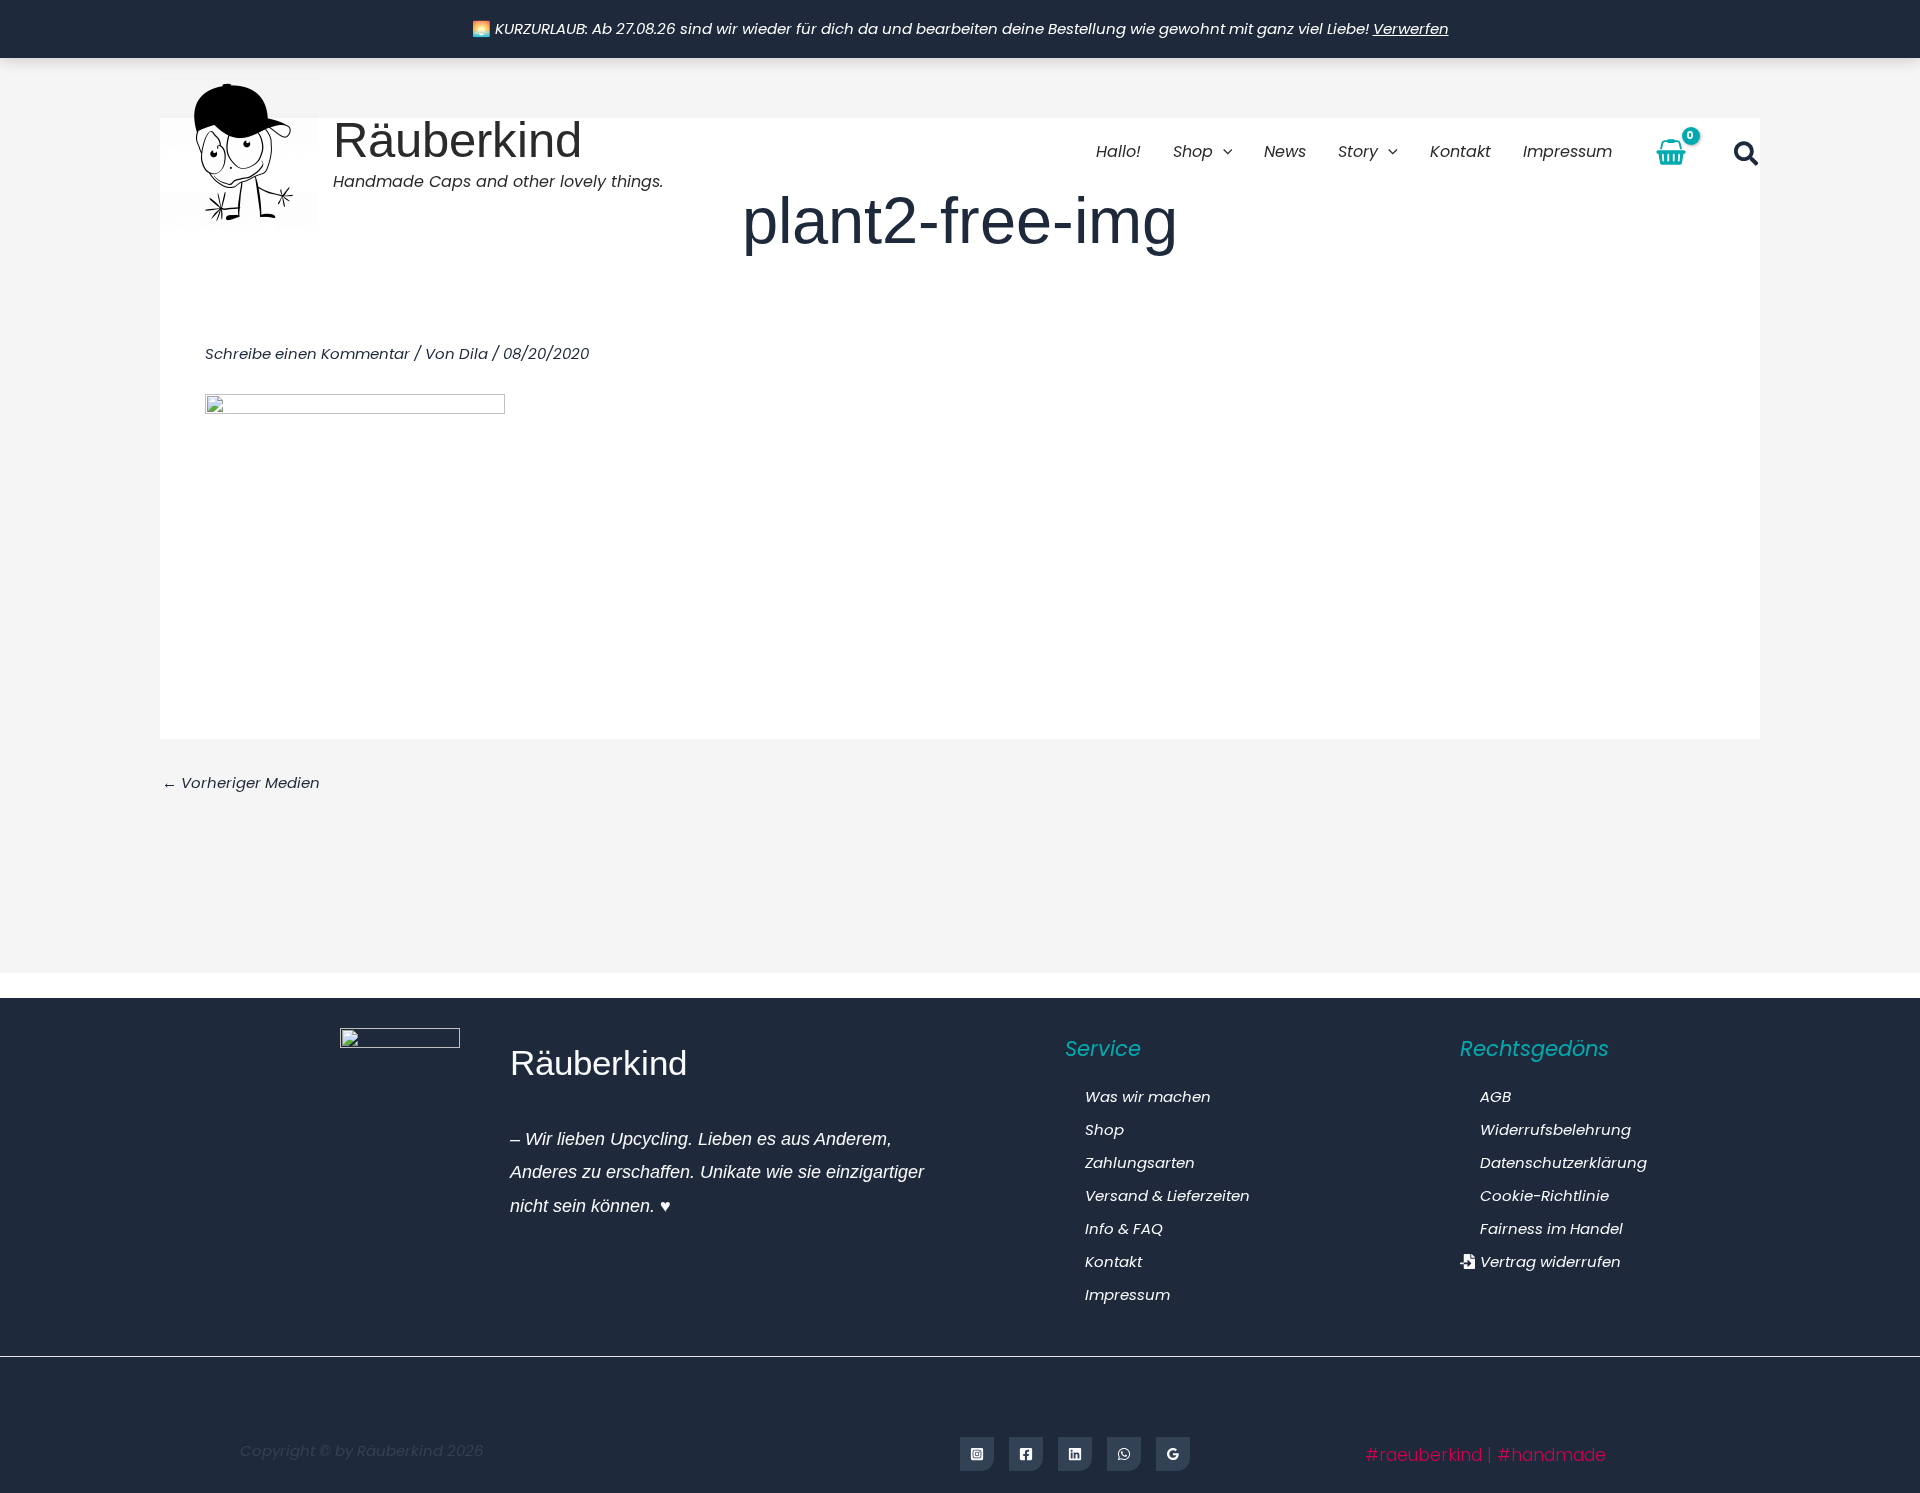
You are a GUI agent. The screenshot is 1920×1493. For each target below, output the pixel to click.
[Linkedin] (1075, 1454)
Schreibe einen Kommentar (307, 353)
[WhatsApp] (1124, 1454)
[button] (1223, 152)
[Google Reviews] (1173, 1454)
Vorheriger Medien (241, 782)
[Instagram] (977, 1454)
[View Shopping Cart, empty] (1671, 152)
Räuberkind (457, 140)
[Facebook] (1026, 1454)
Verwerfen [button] (1411, 28)
